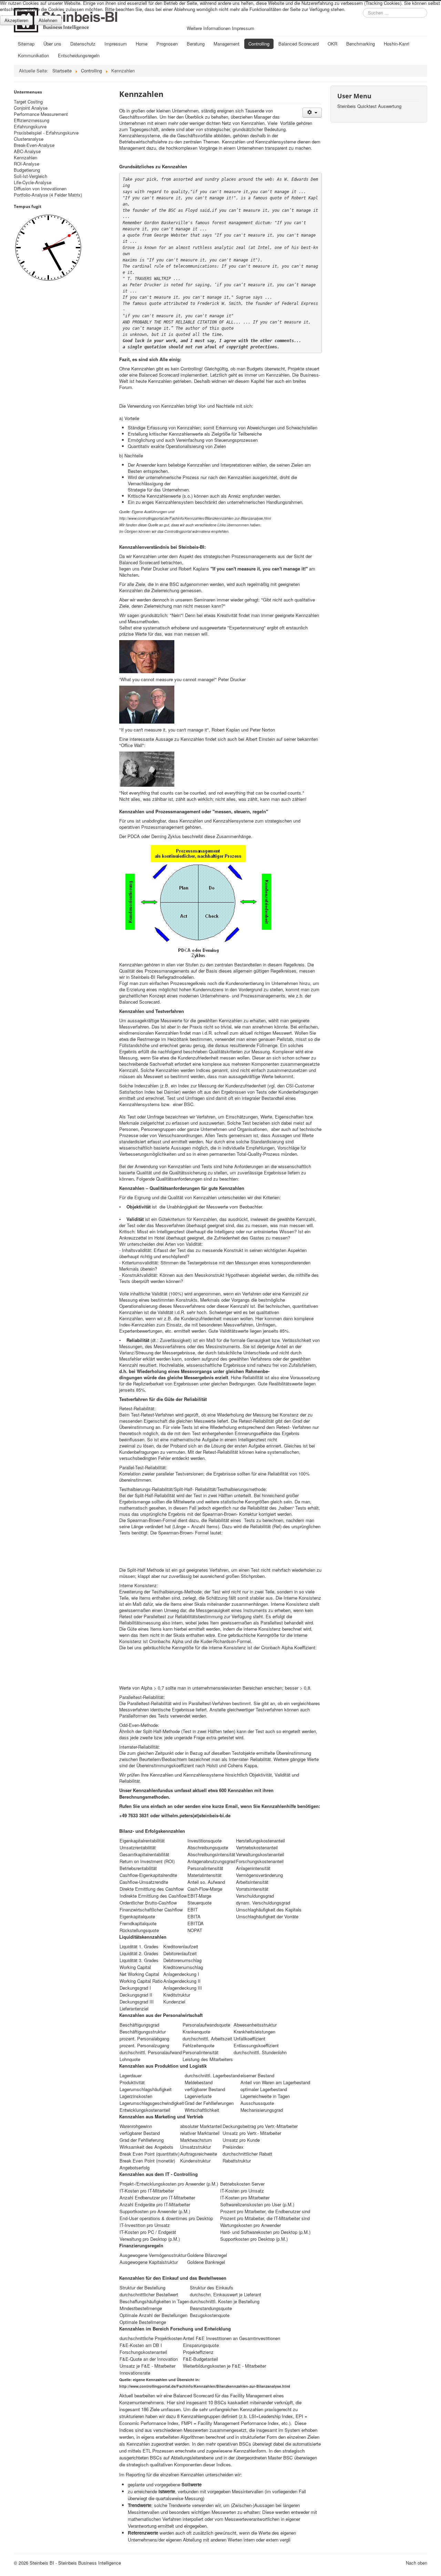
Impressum (116, 44)
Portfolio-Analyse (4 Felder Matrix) (48, 195)
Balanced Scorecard (299, 44)
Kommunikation (33, 55)
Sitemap (26, 44)
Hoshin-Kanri (397, 44)
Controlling (259, 44)
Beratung (196, 44)
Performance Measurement (41, 114)
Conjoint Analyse (31, 108)
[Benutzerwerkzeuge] (312, 113)
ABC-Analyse (27, 151)
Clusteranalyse (29, 139)
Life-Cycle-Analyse (33, 182)
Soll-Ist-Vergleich (30, 176)
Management (227, 44)
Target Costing (28, 102)
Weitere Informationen (209, 28)
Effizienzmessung (32, 120)
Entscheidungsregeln (79, 55)
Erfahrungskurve (30, 127)
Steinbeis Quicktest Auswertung (369, 106)
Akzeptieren (16, 20)
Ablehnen (48, 20)
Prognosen (167, 44)
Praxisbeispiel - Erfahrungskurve (46, 133)
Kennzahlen (25, 158)
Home (142, 44)
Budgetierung (27, 170)
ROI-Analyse (27, 164)
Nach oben (417, 2563)
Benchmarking (361, 44)
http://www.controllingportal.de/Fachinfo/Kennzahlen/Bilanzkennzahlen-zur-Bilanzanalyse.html (205, 2386)
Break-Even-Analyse (34, 145)
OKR (332, 44)
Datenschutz (83, 44)
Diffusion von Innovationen (40, 189)
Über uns (52, 44)
